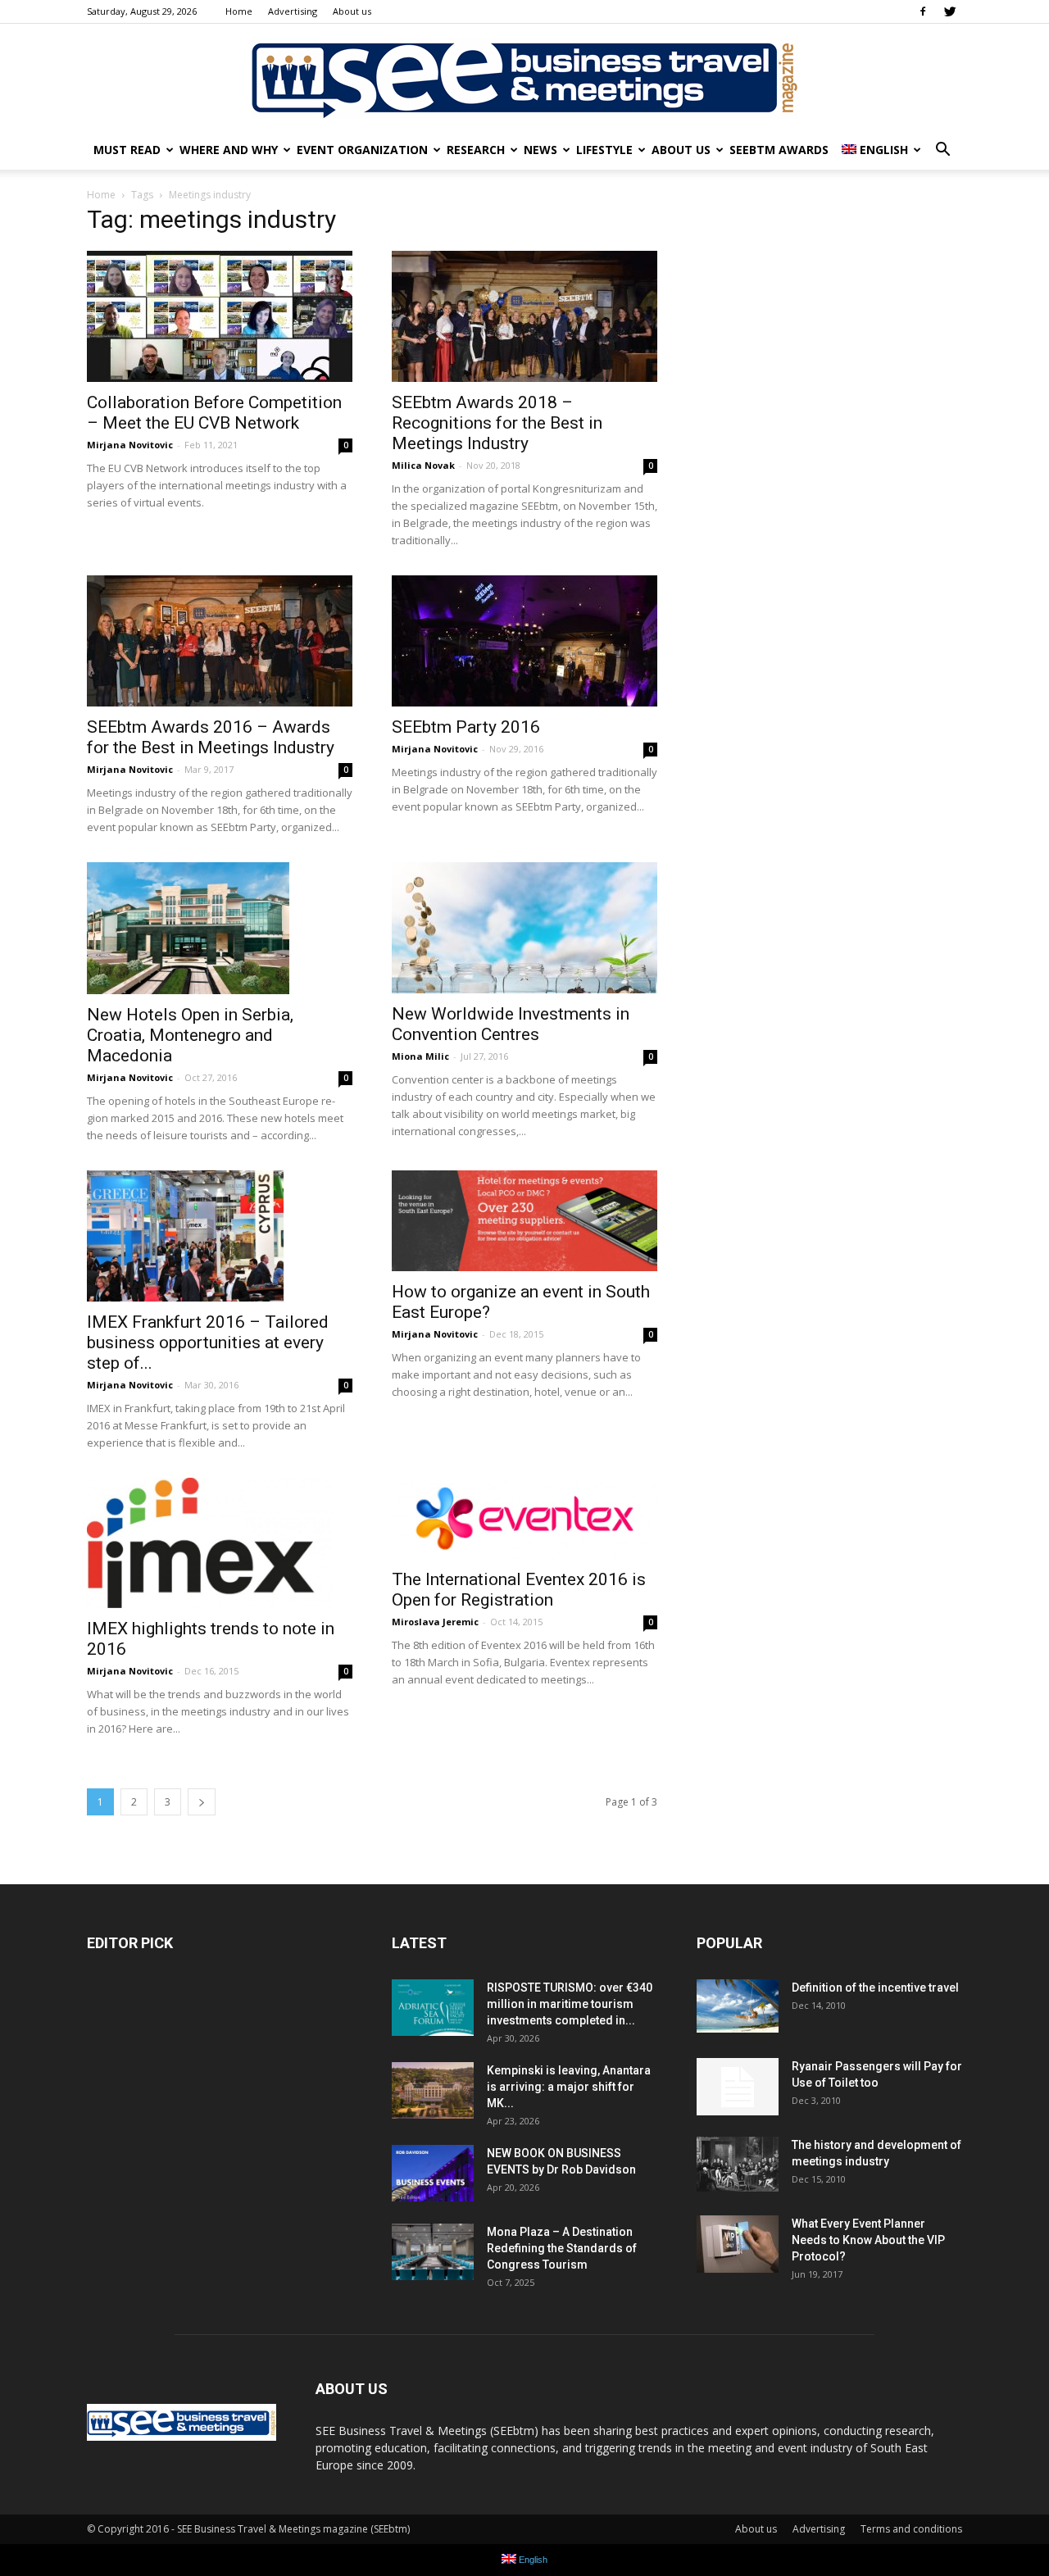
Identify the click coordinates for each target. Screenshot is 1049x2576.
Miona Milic (420, 1056)
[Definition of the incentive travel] (738, 2006)
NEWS (540, 150)
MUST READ (127, 150)
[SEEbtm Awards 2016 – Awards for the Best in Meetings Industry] (220, 641)
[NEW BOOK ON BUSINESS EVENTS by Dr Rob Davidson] (433, 2173)
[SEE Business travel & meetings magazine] (524, 78)
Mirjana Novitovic (130, 445)
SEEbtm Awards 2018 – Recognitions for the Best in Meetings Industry (497, 423)
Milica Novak (423, 465)
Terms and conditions (911, 2529)
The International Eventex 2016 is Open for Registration (519, 1590)
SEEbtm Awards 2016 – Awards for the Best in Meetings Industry (211, 737)
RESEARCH (476, 150)
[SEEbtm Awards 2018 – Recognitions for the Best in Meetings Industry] (524, 316)
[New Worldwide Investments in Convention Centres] (524, 928)
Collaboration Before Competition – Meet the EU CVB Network (214, 413)
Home (239, 11)
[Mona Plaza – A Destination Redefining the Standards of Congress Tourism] (433, 2252)
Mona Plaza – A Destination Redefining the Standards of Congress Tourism (562, 2248)
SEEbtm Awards (779, 150)
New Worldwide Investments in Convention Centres (511, 1024)
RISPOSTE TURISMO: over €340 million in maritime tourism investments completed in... (570, 2004)
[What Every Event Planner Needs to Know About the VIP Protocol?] (738, 2244)
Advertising (293, 11)
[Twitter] (950, 11)
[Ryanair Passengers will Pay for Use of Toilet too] (738, 2087)
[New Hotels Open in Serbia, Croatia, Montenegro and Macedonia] (220, 928)
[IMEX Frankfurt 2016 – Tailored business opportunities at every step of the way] (220, 1236)
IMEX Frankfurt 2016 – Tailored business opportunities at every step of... (208, 1343)
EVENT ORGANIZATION (362, 150)
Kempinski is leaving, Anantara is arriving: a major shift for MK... (569, 2087)
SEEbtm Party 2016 (466, 727)
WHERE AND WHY (229, 150)
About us (352, 11)
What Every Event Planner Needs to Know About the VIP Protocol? (868, 2240)
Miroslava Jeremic (435, 1622)
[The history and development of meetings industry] (738, 2164)
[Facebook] (923, 11)
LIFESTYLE (604, 150)
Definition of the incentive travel (875, 1988)
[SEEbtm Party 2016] (524, 641)
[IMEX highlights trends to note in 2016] (220, 1543)
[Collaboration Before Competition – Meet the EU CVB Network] (220, 316)
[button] (942, 150)
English (884, 150)
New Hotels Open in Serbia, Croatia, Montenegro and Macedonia (190, 1035)
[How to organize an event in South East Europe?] (524, 1221)
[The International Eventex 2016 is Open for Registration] (524, 1519)
